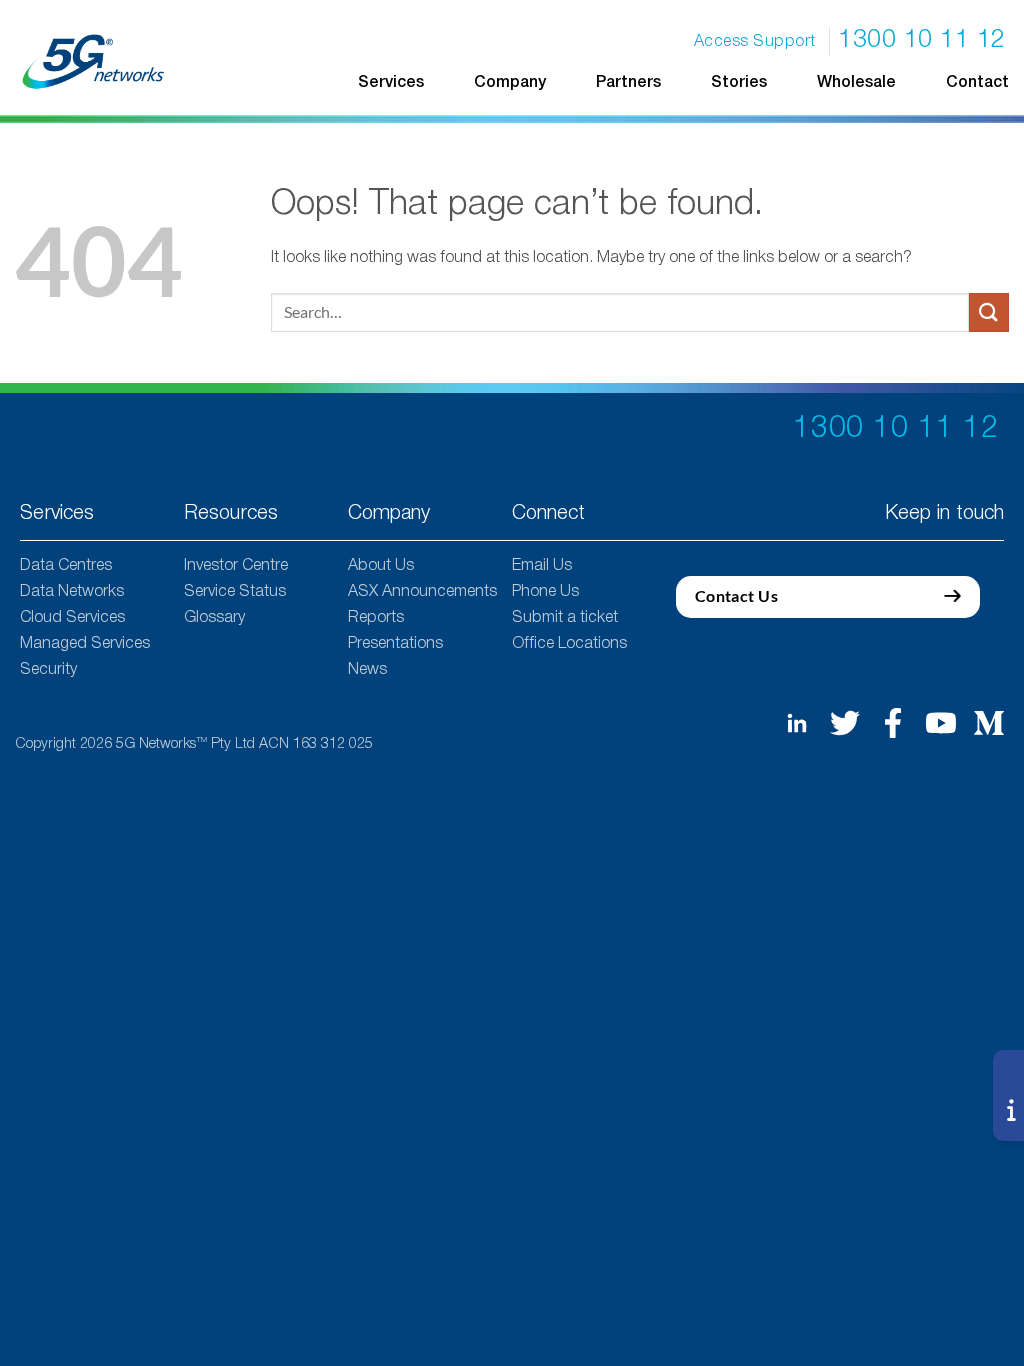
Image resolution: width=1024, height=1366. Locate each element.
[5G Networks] (94, 61)
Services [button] (391, 83)
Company (510, 83)
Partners (628, 83)
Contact (977, 83)
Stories (739, 83)
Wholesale (856, 83)
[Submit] (989, 312)
